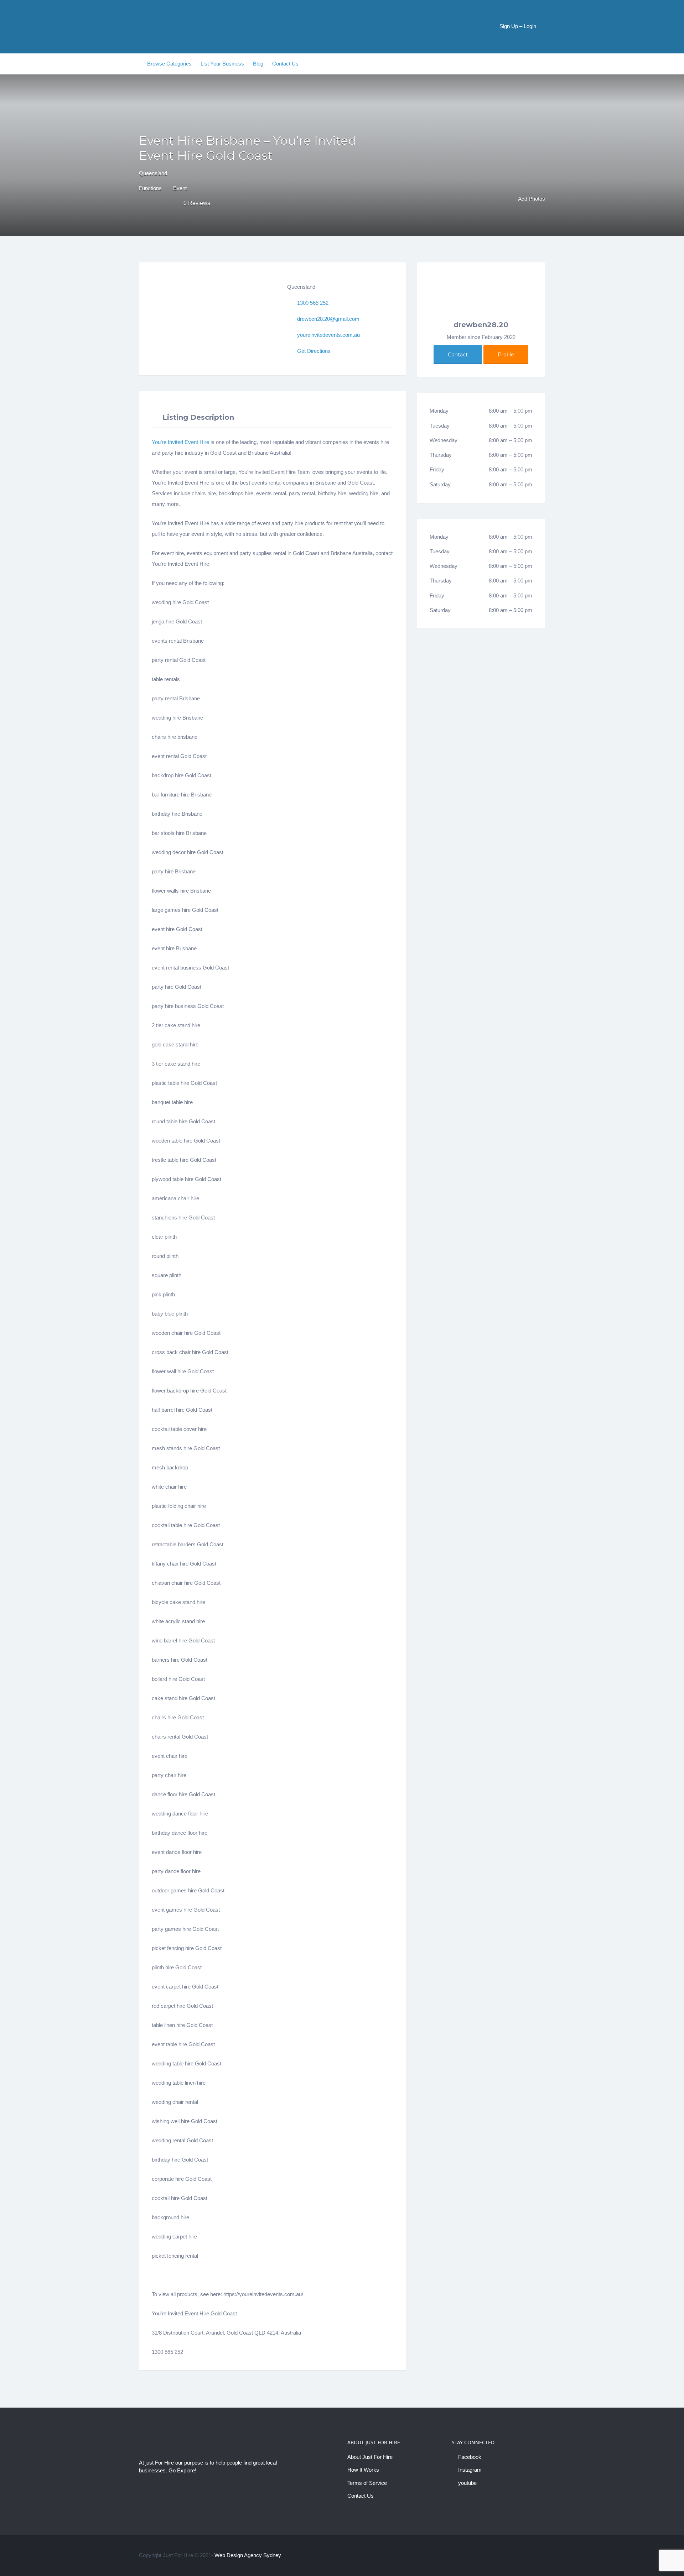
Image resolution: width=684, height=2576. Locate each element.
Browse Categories (169, 64)
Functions (150, 188)
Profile (506, 355)
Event (180, 188)
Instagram (470, 2470)
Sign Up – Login (518, 26)
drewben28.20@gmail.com (328, 319)
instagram (531, 2555)
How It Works (363, 2470)
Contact (458, 355)
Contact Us (285, 64)
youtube (467, 2483)
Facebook (470, 2457)
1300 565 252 (313, 303)
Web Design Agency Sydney (248, 2555)
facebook (521, 2555)
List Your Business (222, 64)
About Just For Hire (370, 2457)
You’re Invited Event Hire (180, 442)
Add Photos (531, 199)
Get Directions (314, 351)
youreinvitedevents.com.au (328, 335)
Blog (258, 64)
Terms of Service (367, 2483)
